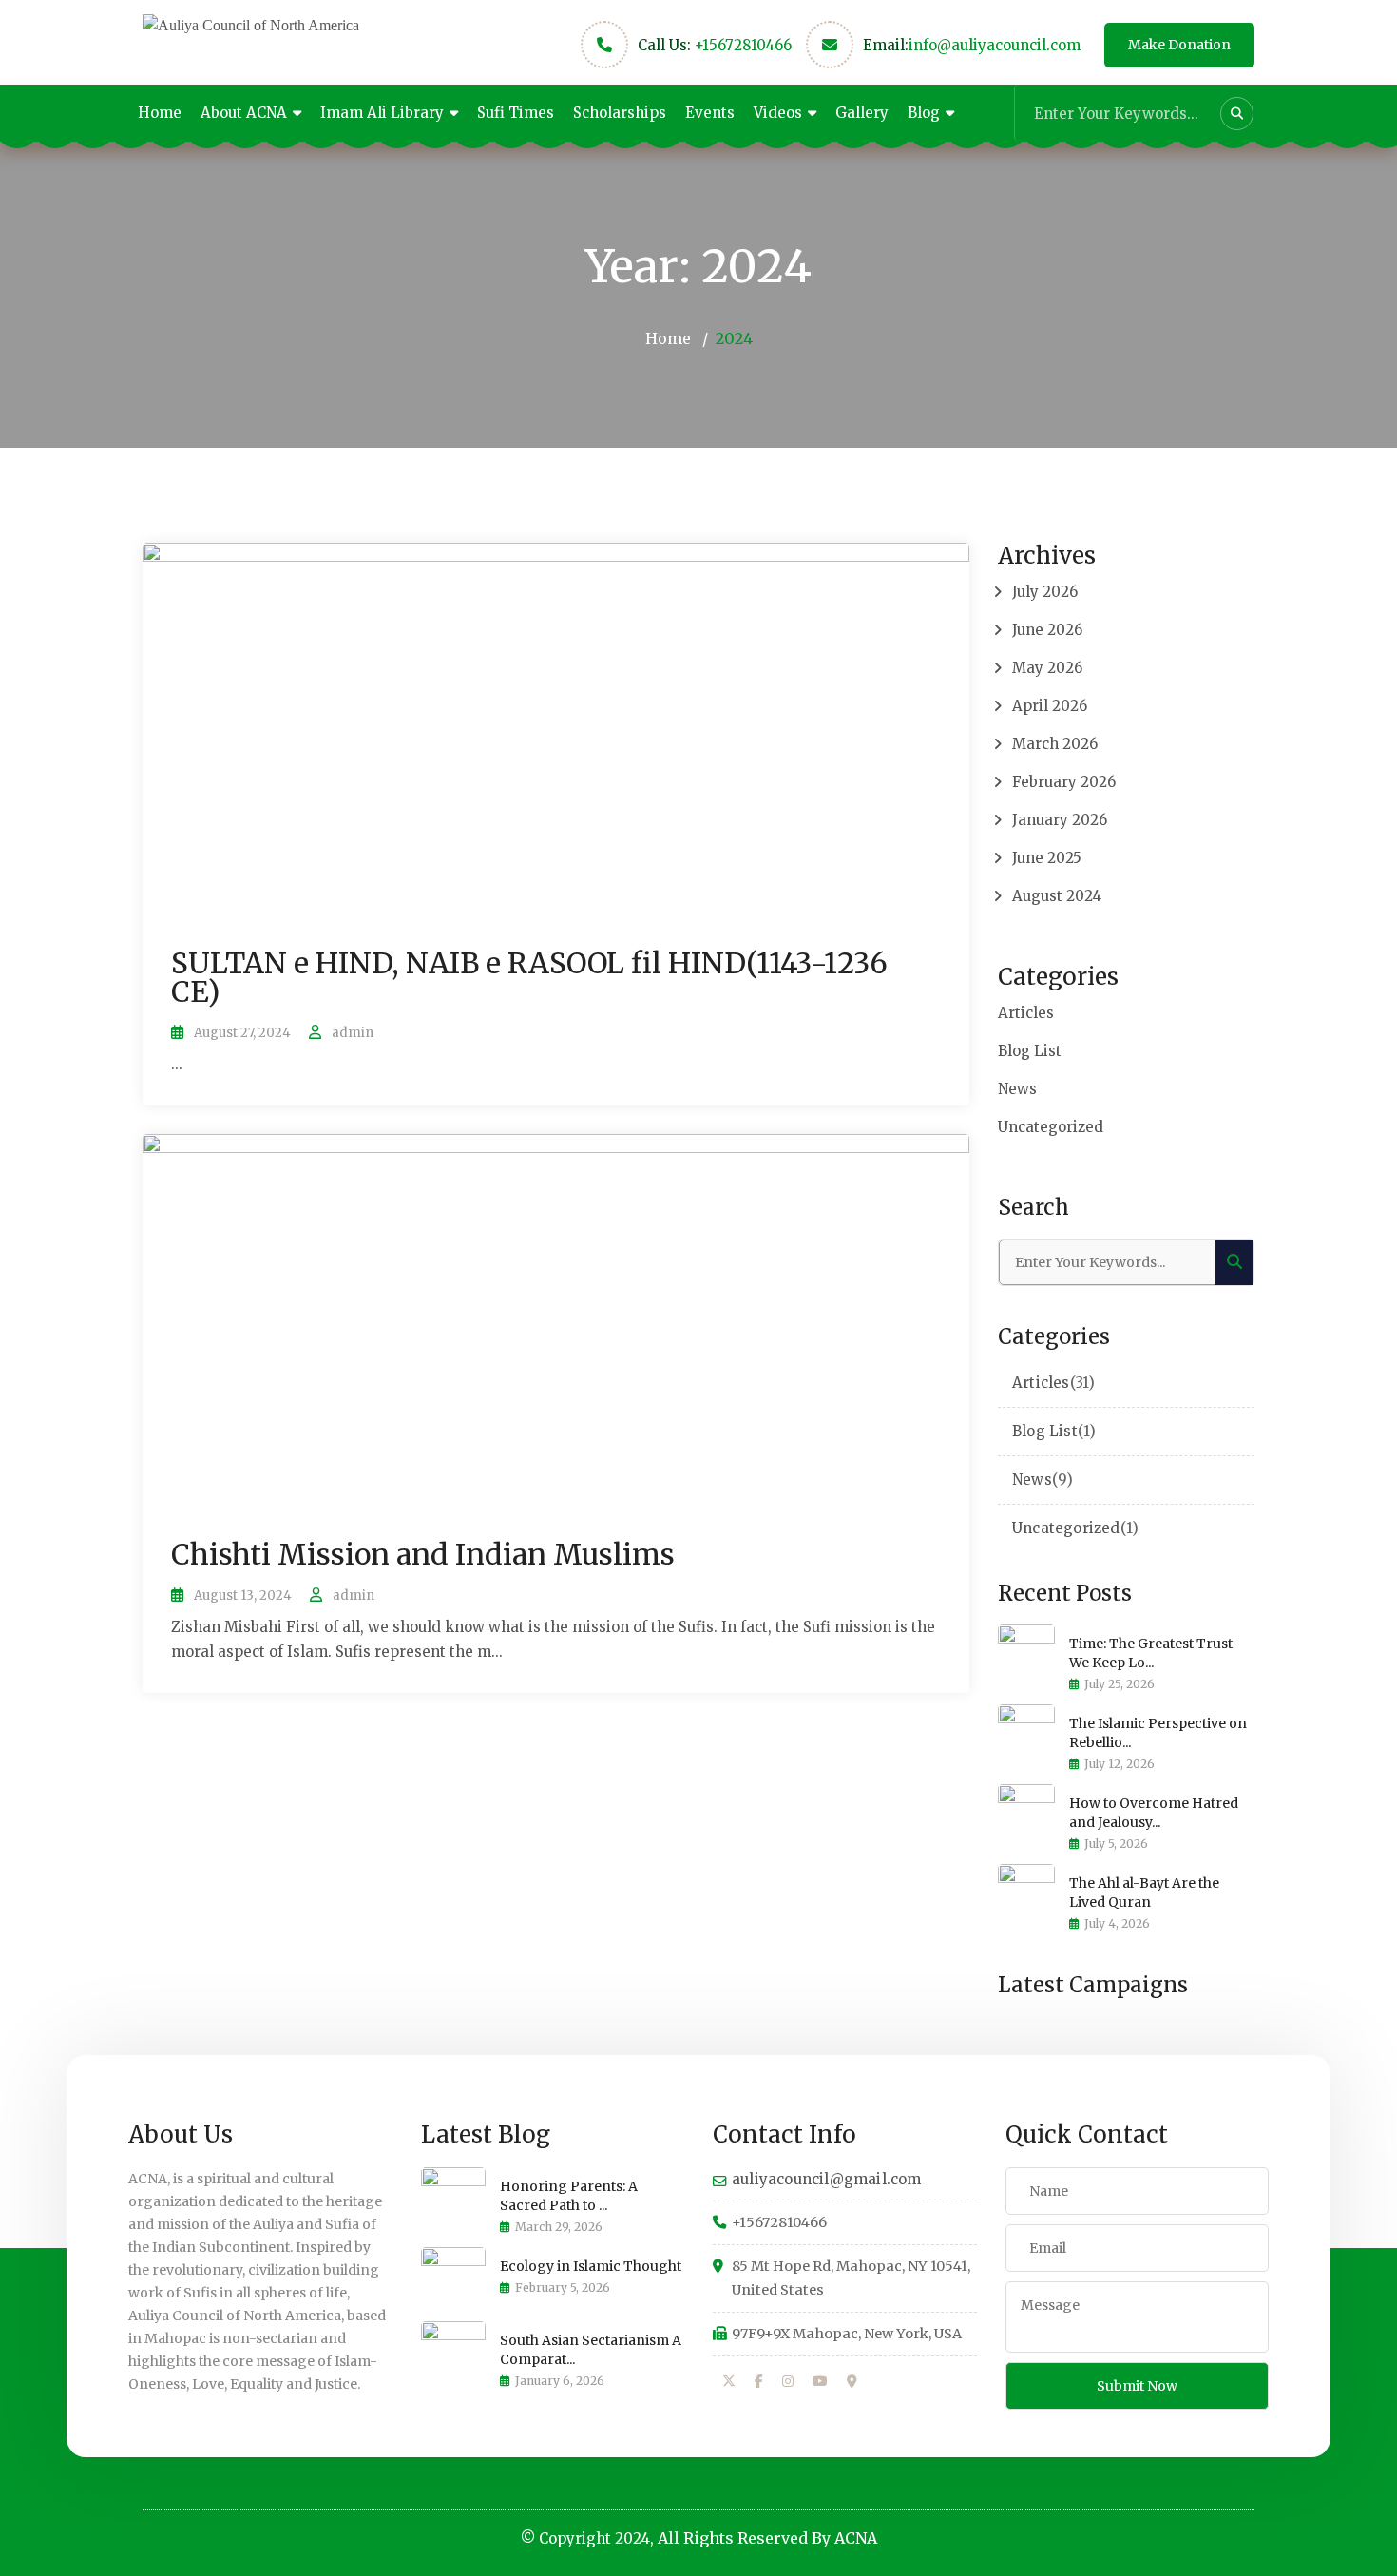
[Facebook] (759, 2382)
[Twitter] (729, 2382)
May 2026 (1047, 668)
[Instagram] (788, 2382)
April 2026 (1050, 706)
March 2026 (1055, 744)
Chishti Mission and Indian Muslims (423, 1554)
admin (353, 1033)
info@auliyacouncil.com (995, 45)
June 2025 (1047, 858)
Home (160, 113)
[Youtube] (820, 2382)
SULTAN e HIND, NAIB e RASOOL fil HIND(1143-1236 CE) (529, 977)
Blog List (1030, 1051)
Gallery (862, 113)
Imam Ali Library (382, 113)
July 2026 (1045, 592)
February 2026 (1064, 782)
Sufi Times (516, 113)
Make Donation (1179, 45)
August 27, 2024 (242, 1033)
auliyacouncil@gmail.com (827, 2179)
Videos (778, 113)
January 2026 (1060, 820)
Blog (924, 113)
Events (710, 113)
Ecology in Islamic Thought (591, 2266)
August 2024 (1057, 896)
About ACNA (244, 113)
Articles (1026, 1013)
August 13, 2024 (243, 1596)
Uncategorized (1051, 1127)
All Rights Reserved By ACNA (767, 2538)
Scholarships (620, 113)
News (1017, 1089)
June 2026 (1047, 630)
